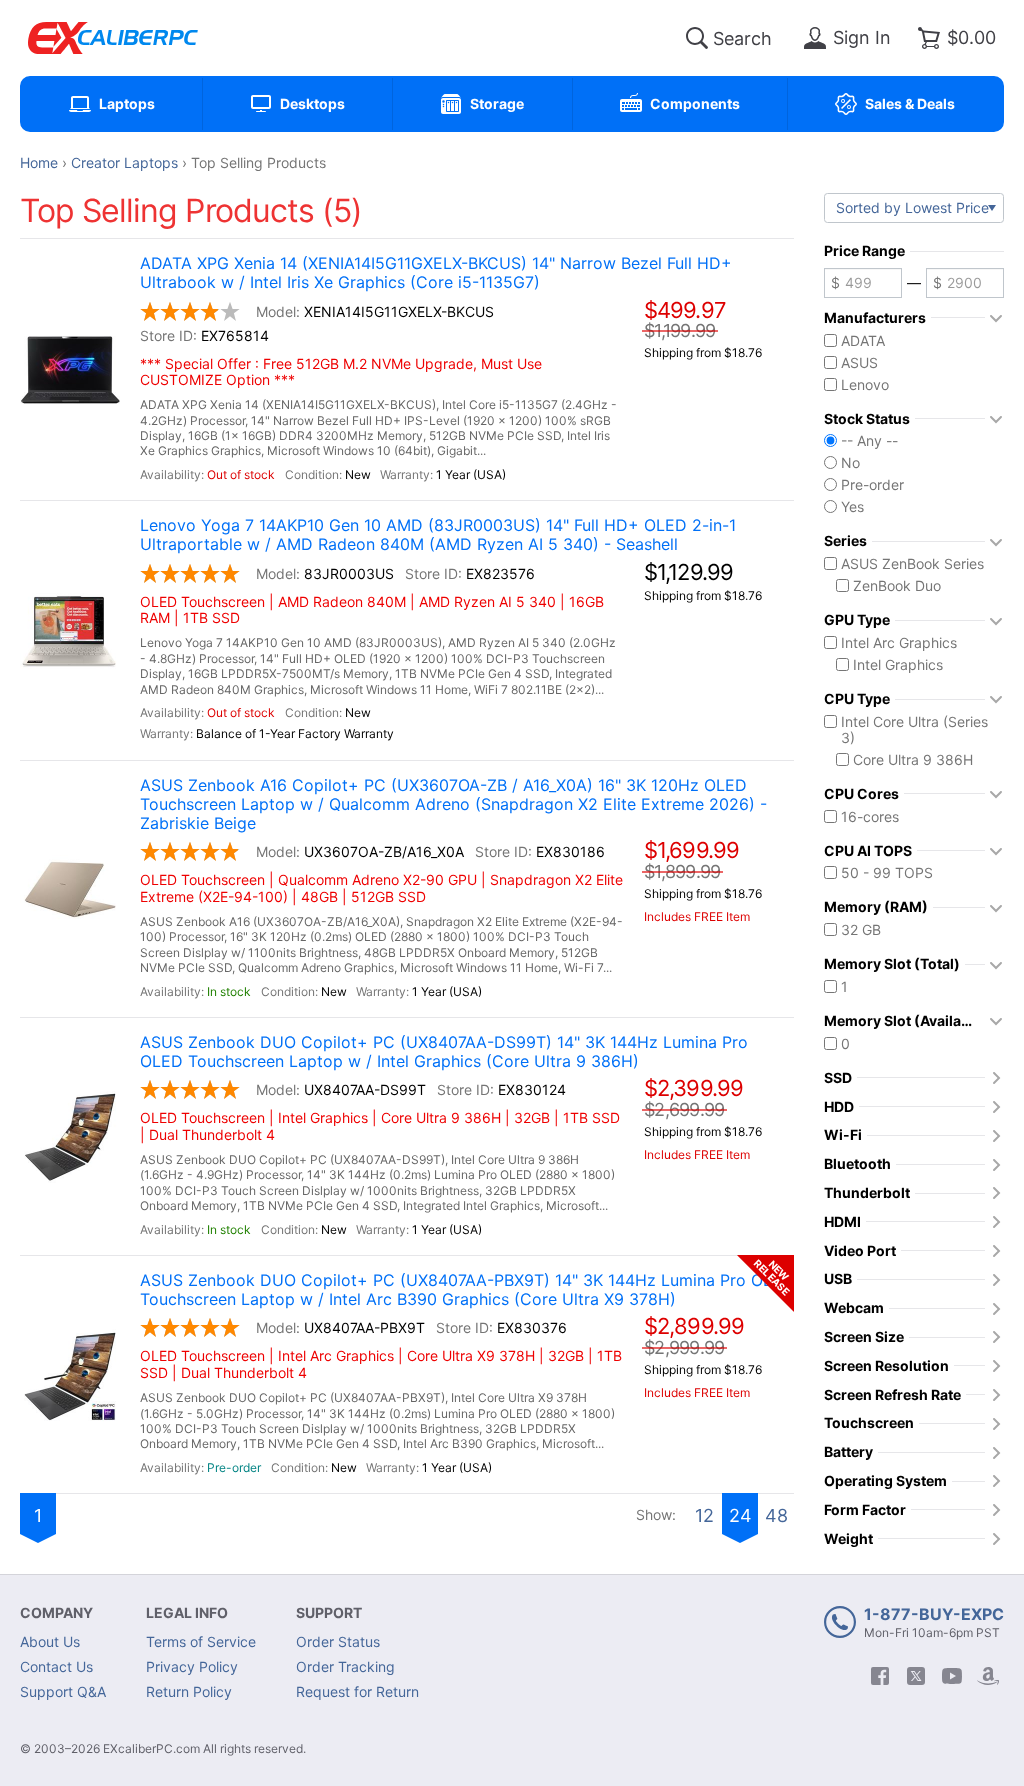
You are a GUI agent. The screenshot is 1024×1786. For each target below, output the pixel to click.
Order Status (338, 1641)
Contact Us (56, 1666)
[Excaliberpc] (113, 38)
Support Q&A (63, 1691)
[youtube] (952, 1676)
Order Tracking (345, 1666)
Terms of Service (201, 1641)
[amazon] (988, 1676)
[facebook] (880, 1676)
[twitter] (916, 1676)
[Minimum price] (863, 283)
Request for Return (357, 1691)
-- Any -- (869, 441)
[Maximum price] (965, 283)
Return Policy (189, 1691)
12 (704, 1515)
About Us (50, 1641)
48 (776, 1515)
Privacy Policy (192, 1666)
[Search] (697, 38)
